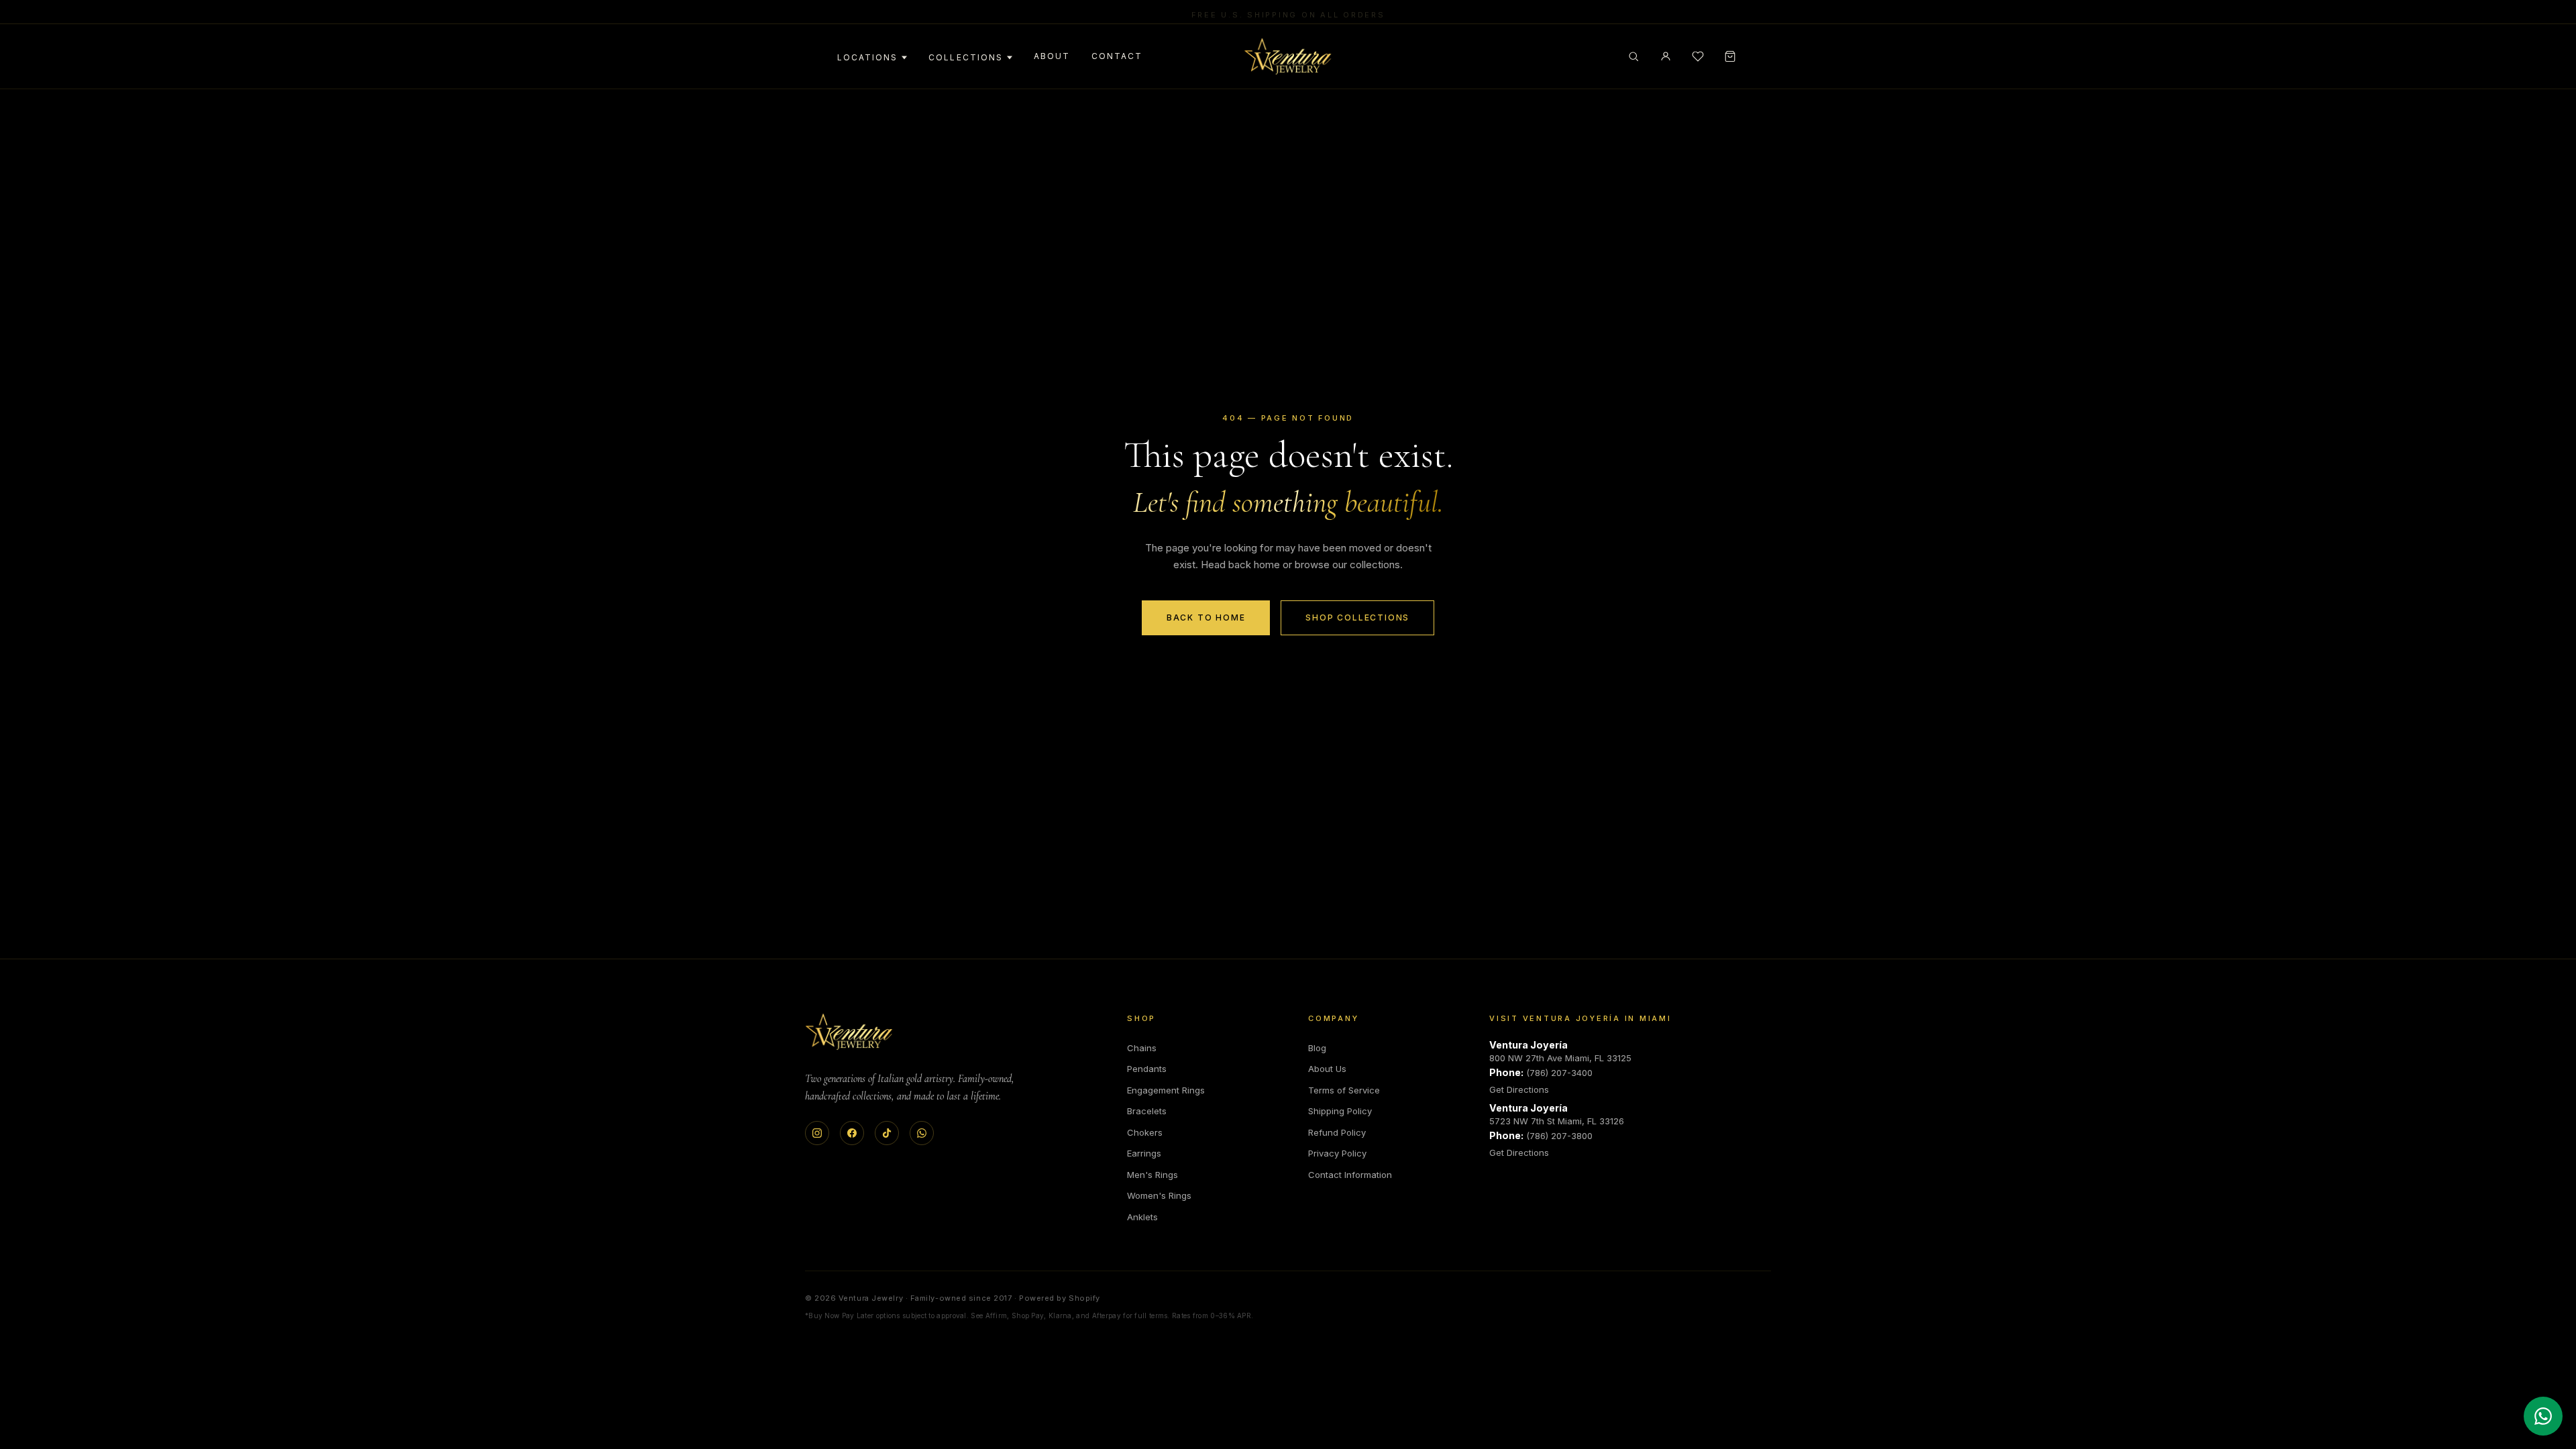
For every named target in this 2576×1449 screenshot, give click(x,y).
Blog (1317, 1048)
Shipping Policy (1340, 1111)
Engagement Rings (1166, 1090)
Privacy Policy (1337, 1153)
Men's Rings (1152, 1175)
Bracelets (1147, 1111)
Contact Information (1350, 1175)
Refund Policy (1337, 1132)
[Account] (1666, 56)
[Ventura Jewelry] (849, 1032)
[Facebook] (852, 1133)
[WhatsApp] (922, 1133)
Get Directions (1519, 1089)
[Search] (1633, 56)
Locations (867, 57)
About (1052, 56)
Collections (965, 57)
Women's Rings (1159, 1195)
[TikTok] (887, 1133)
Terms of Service (1344, 1090)
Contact (1117, 56)
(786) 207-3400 (1559, 1073)
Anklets (1142, 1217)
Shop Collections (1357, 618)
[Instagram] (817, 1133)
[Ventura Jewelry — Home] (1288, 56)
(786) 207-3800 (1559, 1136)
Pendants (1147, 1069)
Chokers (1145, 1132)
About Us (1327, 1069)
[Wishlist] (1698, 56)
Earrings (1144, 1153)
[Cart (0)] (1730, 56)
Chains (1142, 1048)
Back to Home (1206, 618)
